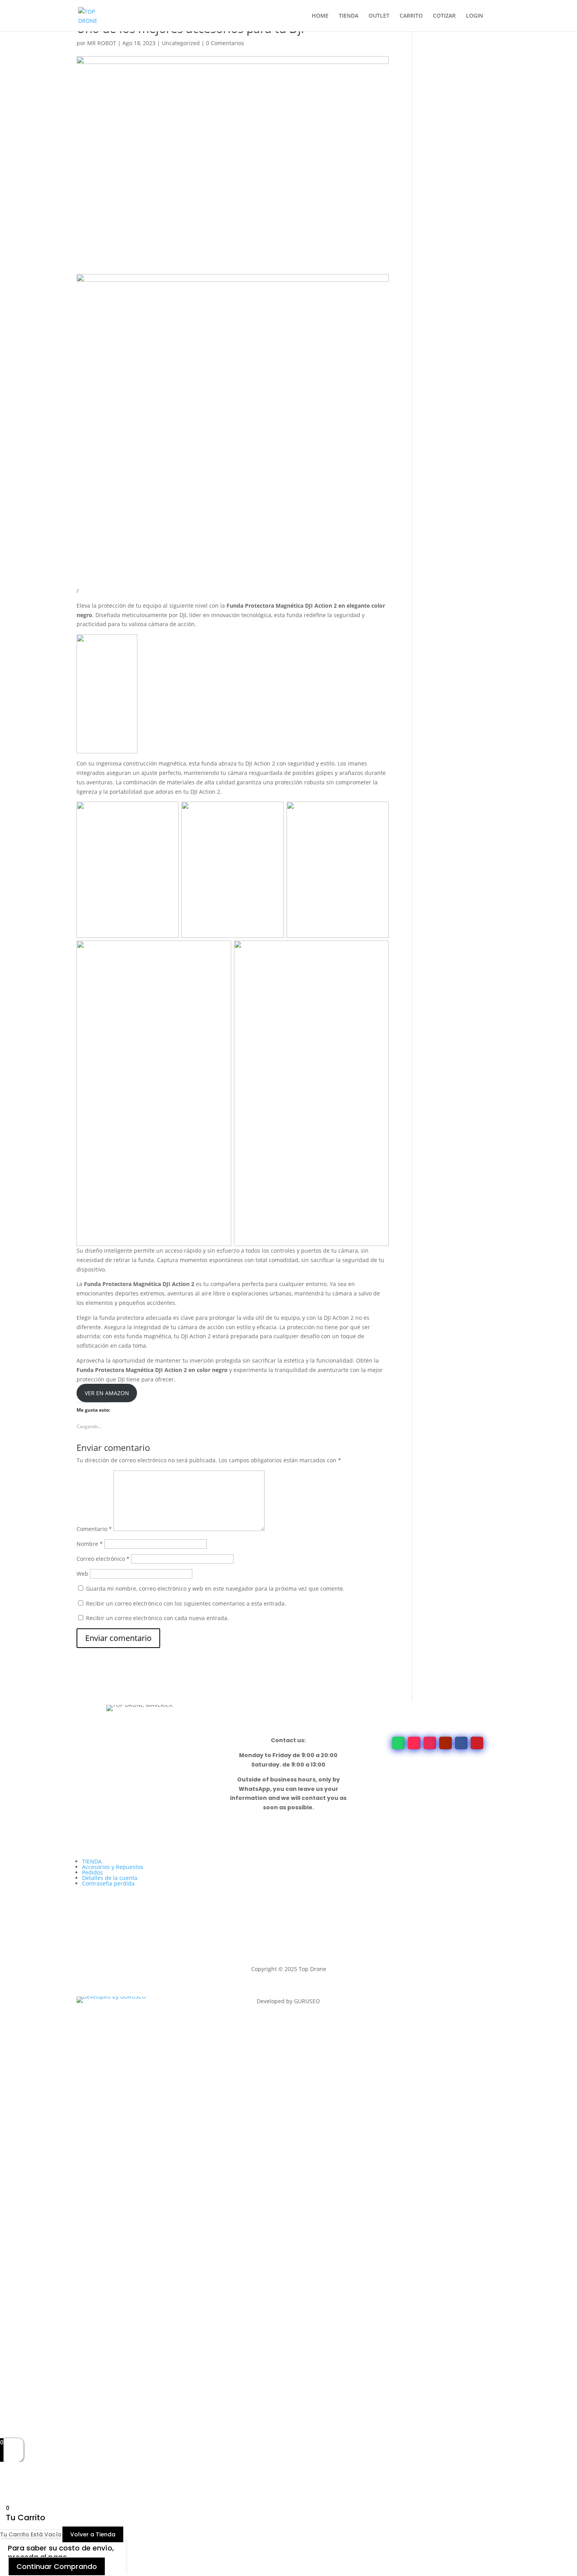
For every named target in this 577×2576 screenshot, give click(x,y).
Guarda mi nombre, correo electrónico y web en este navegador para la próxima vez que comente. (215, 1589)
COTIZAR (444, 16)
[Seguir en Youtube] (446, 1743)
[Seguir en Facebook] (461, 1743)
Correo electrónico (103, 1559)
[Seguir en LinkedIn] (422, 2003)
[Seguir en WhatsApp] (398, 1743)
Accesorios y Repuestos (113, 1867)
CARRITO (411, 16)
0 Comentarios (225, 43)
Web (82, 1574)
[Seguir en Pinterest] (477, 1743)
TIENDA (349, 16)
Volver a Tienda (93, 2534)
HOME (320, 16)
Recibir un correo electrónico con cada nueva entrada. (157, 1618)
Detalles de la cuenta (110, 1878)
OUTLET (379, 16)
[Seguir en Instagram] (430, 1743)
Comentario (94, 1529)
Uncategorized (181, 43)
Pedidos (92, 1872)
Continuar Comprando (57, 2566)
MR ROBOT (102, 43)
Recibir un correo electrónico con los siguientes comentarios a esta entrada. (186, 1603)
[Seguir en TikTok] (414, 1743)
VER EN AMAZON (107, 1393)
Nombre (90, 1544)
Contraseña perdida (108, 1883)
